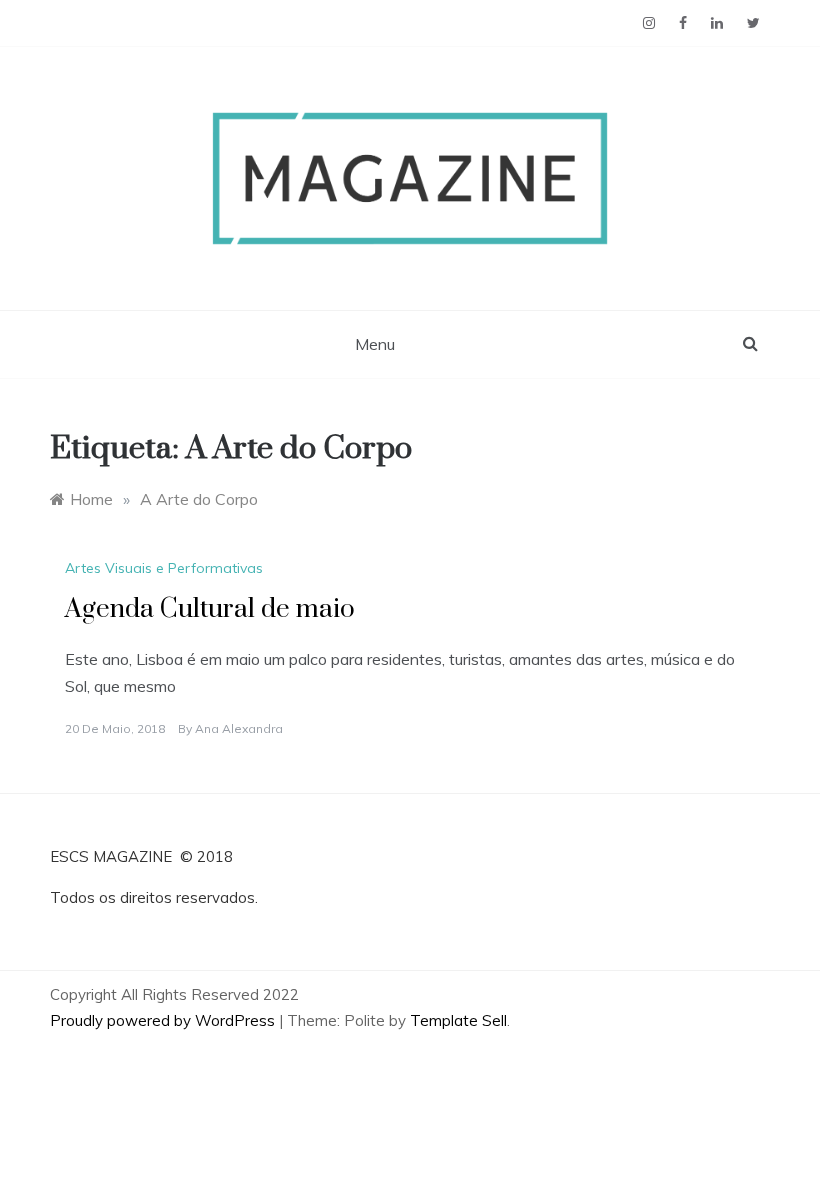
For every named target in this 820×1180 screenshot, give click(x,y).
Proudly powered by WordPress (164, 1020)
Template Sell (458, 1020)
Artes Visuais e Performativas (164, 568)
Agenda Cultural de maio (210, 609)
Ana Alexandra (239, 728)
